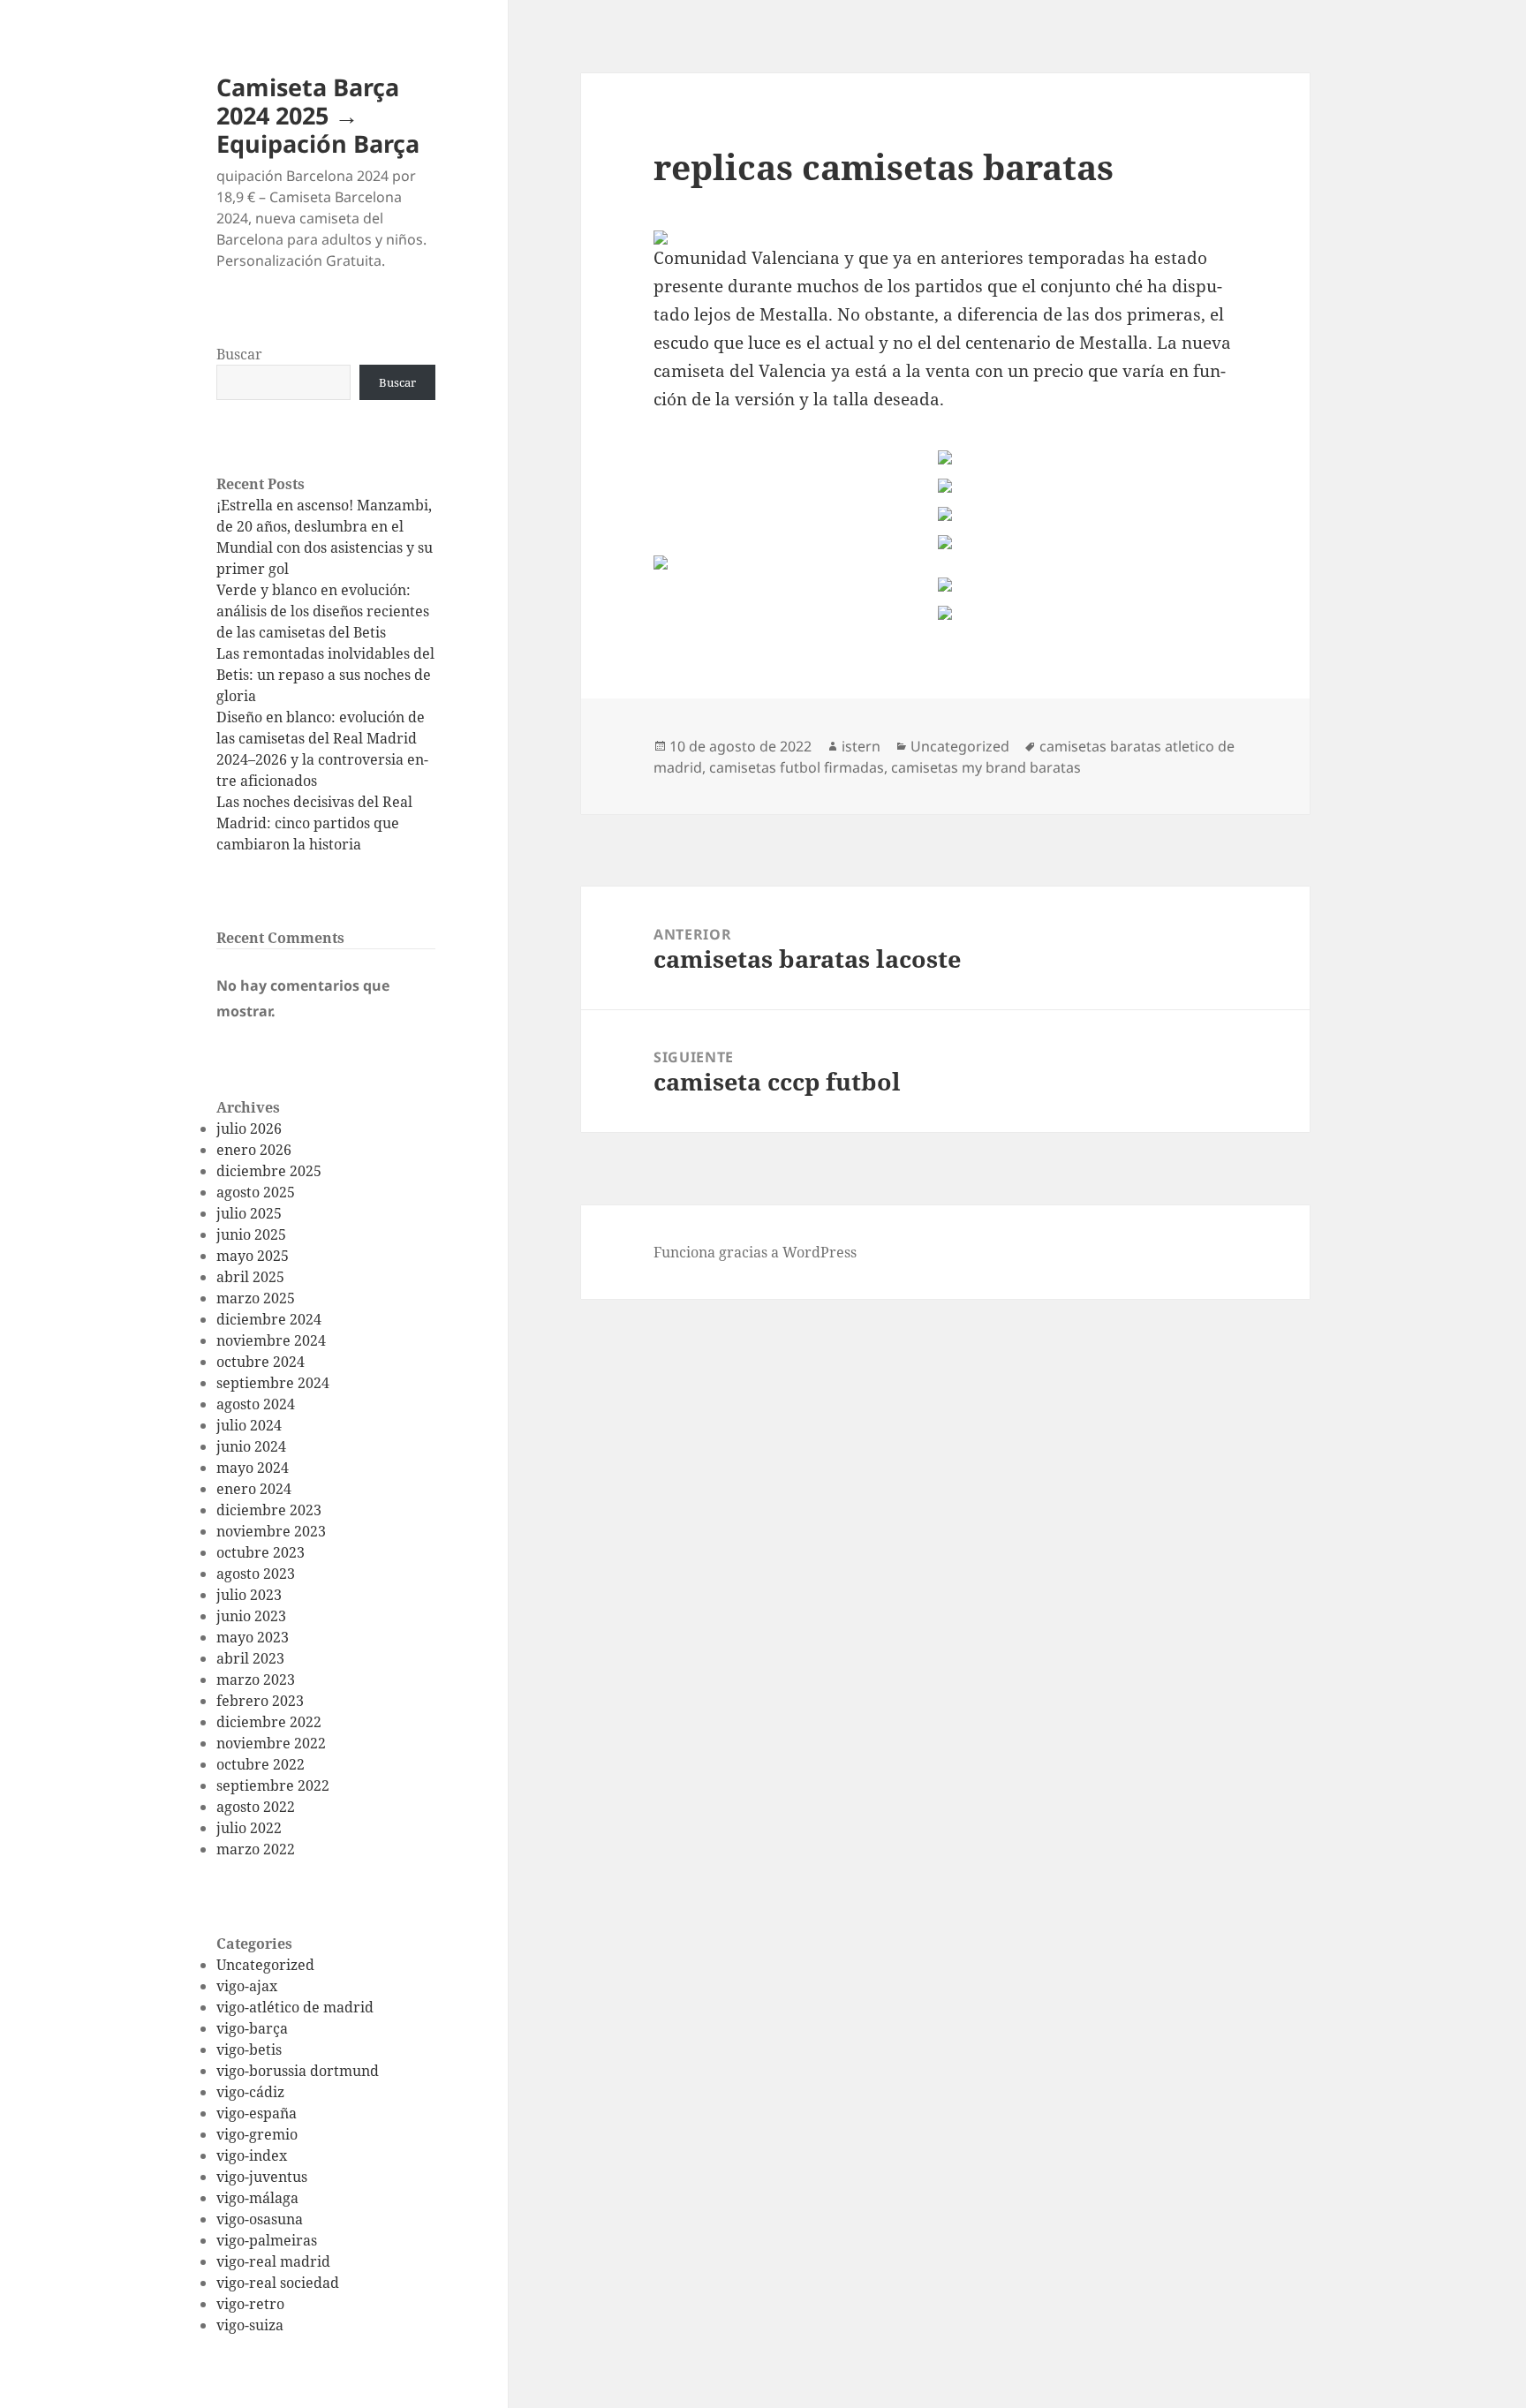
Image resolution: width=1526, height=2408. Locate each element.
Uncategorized (265, 1965)
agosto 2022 (256, 1807)
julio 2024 (249, 1425)
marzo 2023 (256, 1680)
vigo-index (252, 2155)
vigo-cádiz (250, 2092)
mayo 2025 (253, 1256)
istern (861, 746)
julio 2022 (249, 1828)
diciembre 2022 (269, 1722)
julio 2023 (249, 1595)
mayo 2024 (253, 1468)
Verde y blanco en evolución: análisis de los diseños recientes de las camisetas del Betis (323, 611)
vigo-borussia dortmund (298, 2071)
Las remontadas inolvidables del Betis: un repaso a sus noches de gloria (325, 675)
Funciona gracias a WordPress (755, 1252)
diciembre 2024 (269, 1319)
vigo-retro (250, 2304)
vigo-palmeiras (267, 2240)
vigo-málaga (257, 2198)
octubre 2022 (261, 1764)
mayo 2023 (253, 1637)
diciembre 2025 (269, 1171)
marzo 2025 (256, 1298)
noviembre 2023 (271, 1531)
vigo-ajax (247, 1986)
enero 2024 (254, 1489)
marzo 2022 (256, 1849)
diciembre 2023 (269, 1510)
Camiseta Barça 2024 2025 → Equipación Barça (318, 115)
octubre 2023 (261, 1552)
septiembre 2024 (273, 1383)
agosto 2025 (256, 1192)
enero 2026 (254, 1150)
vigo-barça (252, 2028)
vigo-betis (249, 2049)
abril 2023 (250, 1658)
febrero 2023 (260, 1701)
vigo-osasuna (260, 2219)
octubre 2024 (261, 1362)
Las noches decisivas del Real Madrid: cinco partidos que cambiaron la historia (314, 823)
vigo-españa (257, 2113)
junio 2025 (251, 1234)
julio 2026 (249, 1129)
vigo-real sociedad (278, 2283)
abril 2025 (250, 1277)
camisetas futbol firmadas (797, 767)
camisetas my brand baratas (986, 767)
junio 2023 (251, 1616)
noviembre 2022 (271, 1743)
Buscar (239, 354)
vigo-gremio (257, 2134)
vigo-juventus (262, 2177)
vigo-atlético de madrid (295, 2007)
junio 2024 (251, 1446)
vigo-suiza (250, 2325)
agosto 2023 (256, 1574)
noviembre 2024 (271, 1340)
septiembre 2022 (273, 1785)
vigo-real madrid (273, 2261)
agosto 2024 (256, 1404)
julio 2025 (249, 1213)
